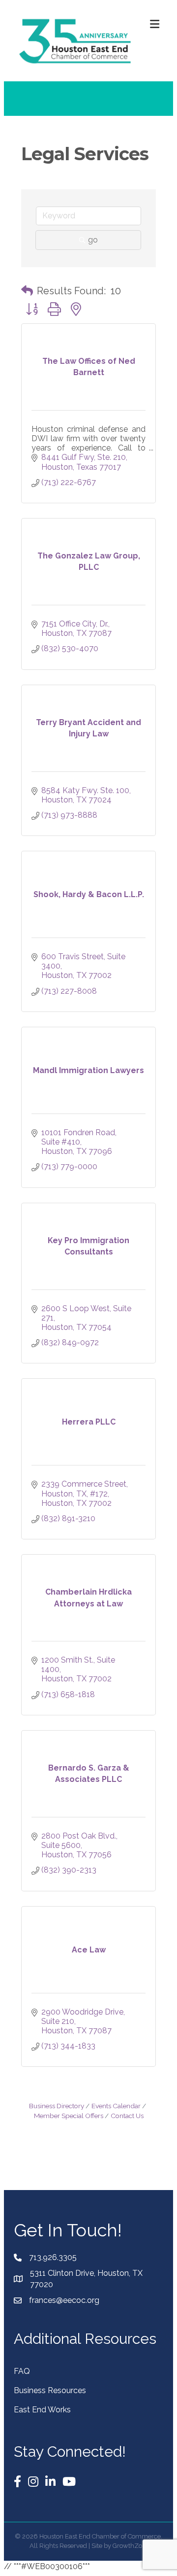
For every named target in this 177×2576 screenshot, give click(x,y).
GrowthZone (131, 2546)
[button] (27, 291)
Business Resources (50, 2390)
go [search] (93, 240)
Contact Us (127, 2116)
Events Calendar (116, 2106)
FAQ (22, 2371)
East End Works (42, 2410)
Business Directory (57, 2106)
